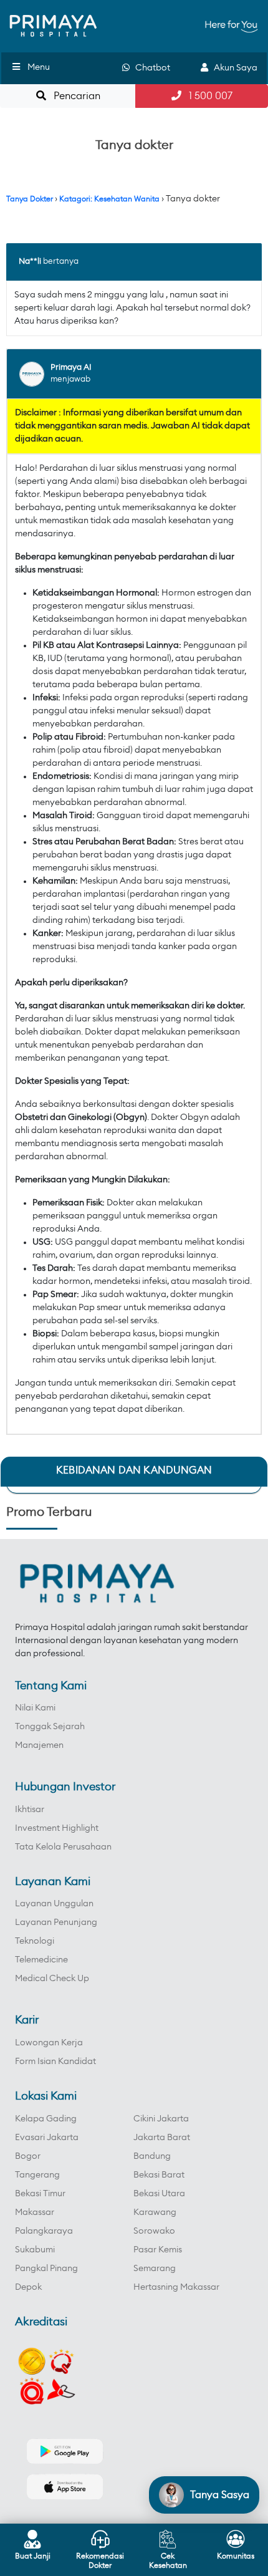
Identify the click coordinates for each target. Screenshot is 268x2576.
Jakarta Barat (162, 2138)
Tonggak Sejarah (50, 1727)
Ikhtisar (30, 1810)
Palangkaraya (44, 2231)
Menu (39, 67)
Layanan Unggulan (54, 1904)
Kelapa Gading (46, 2119)
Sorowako (154, 2231)
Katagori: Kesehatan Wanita (109, 199)
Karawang (155, 2212)
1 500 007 (207, 96)
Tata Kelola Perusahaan (63, 1847)
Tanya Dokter (30, 199)
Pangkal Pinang (46, 2269)
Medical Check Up (52, 1979)
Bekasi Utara (159, 2194)
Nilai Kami (35, 1708)
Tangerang (37, 2175)
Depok (28, 2287)
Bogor (28, 2156)
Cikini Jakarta (161, 2119)
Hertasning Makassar (176, 2287)
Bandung (152, 2156)
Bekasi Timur (40, 2194)
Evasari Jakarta (47, 2138)
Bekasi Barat (159, 2175)
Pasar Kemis (158, 2250)
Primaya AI (71, 368)
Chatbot (150, 68)
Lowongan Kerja (49, 2043)
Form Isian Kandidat (55, 2062)
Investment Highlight (57, 1828)
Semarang (155, 2269)
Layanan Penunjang (56, 1922)
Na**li (30, 262)
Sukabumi (35, 2250)
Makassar (35, 2212)
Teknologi (35, 1941)
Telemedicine (41, 1960)
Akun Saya (233, 68)
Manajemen (39, 1745)
